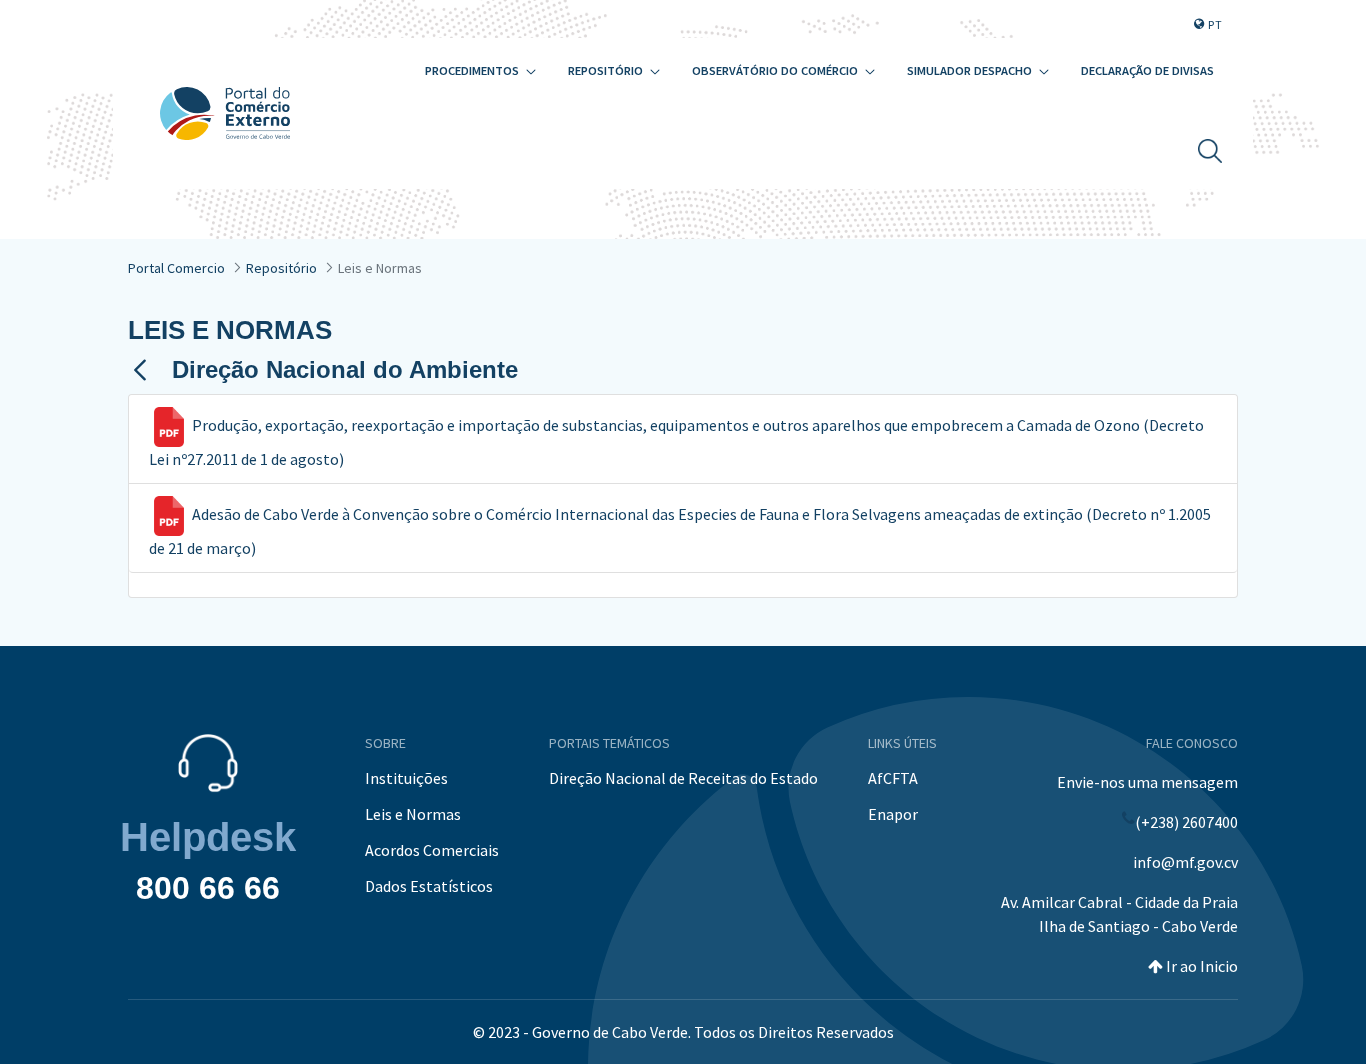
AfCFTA (893, 778)
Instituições (406, 778)
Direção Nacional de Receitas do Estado (683, 778)
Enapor (893, 814)
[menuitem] (480, 71)
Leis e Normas (413, 814)
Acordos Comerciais (432, 850)
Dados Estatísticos (429, 886)
